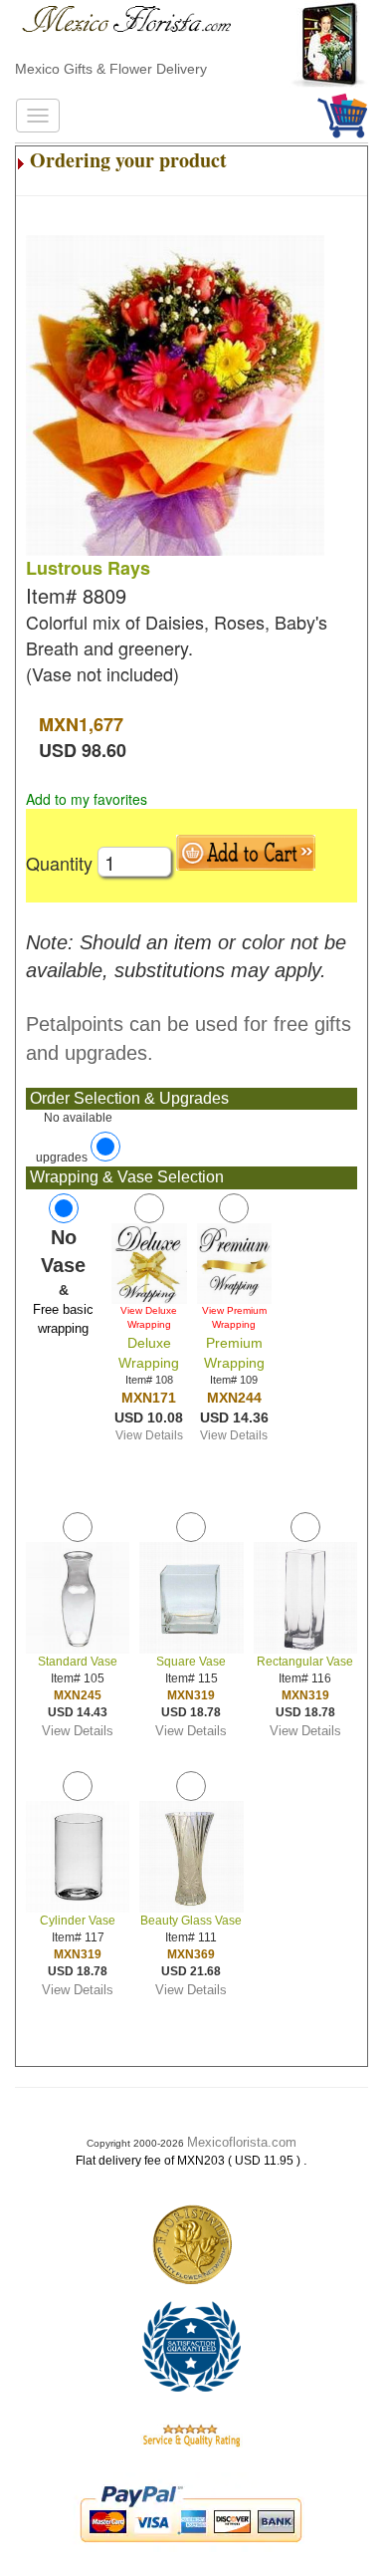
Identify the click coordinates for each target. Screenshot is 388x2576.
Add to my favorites (87, 799)
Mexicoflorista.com (242, 2142)
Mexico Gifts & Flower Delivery (111, 69)
